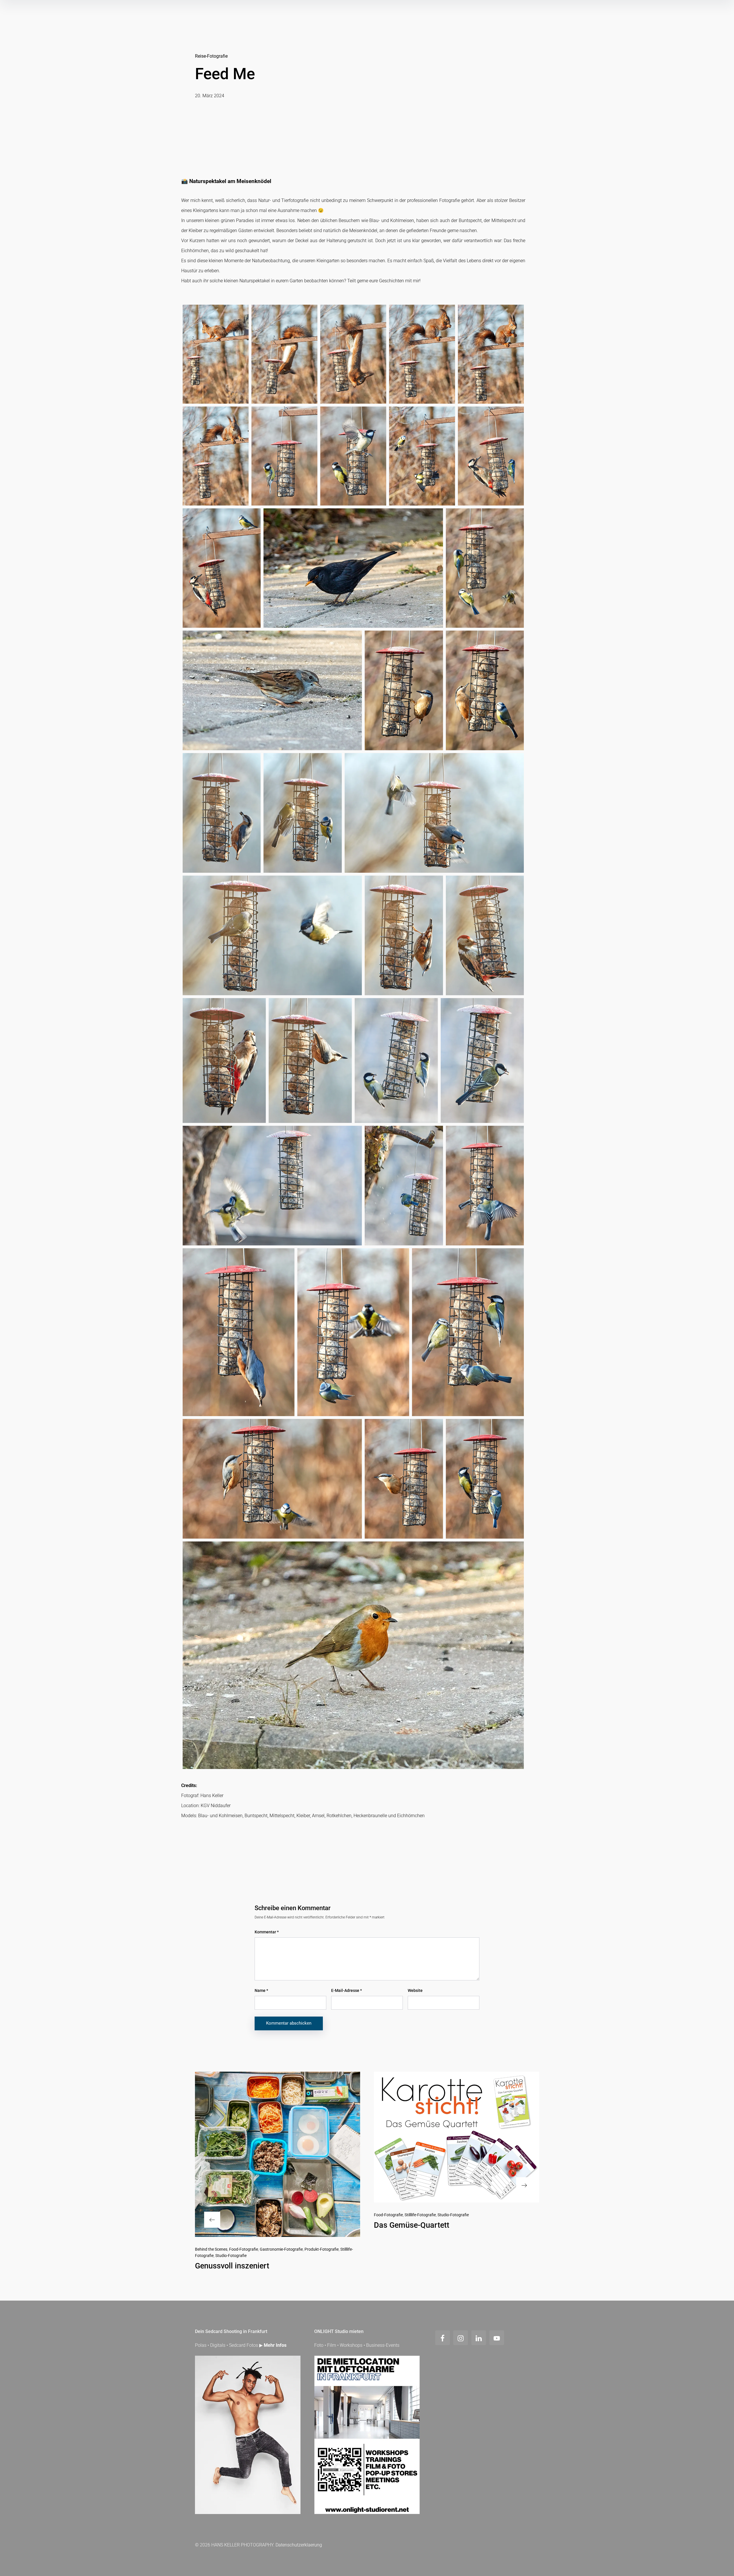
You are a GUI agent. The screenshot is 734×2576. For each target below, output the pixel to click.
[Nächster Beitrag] (456, 2137)
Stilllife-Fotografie (420, 2215)
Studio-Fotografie (231, 2256)
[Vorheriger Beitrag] (278, 2154)
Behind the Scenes (211, 2249)
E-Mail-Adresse (346, 1990)
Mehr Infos (275, 2345)
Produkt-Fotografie (322, 2249)
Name (261, 1990)
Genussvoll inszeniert (232, 2266)
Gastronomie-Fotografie (281, 2249)
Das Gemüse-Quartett (412, 2225)
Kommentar (267, 1932)
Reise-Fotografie (211, 56)
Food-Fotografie (244, 2249)
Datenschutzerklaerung (299, 2545)
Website (415, 1990)
